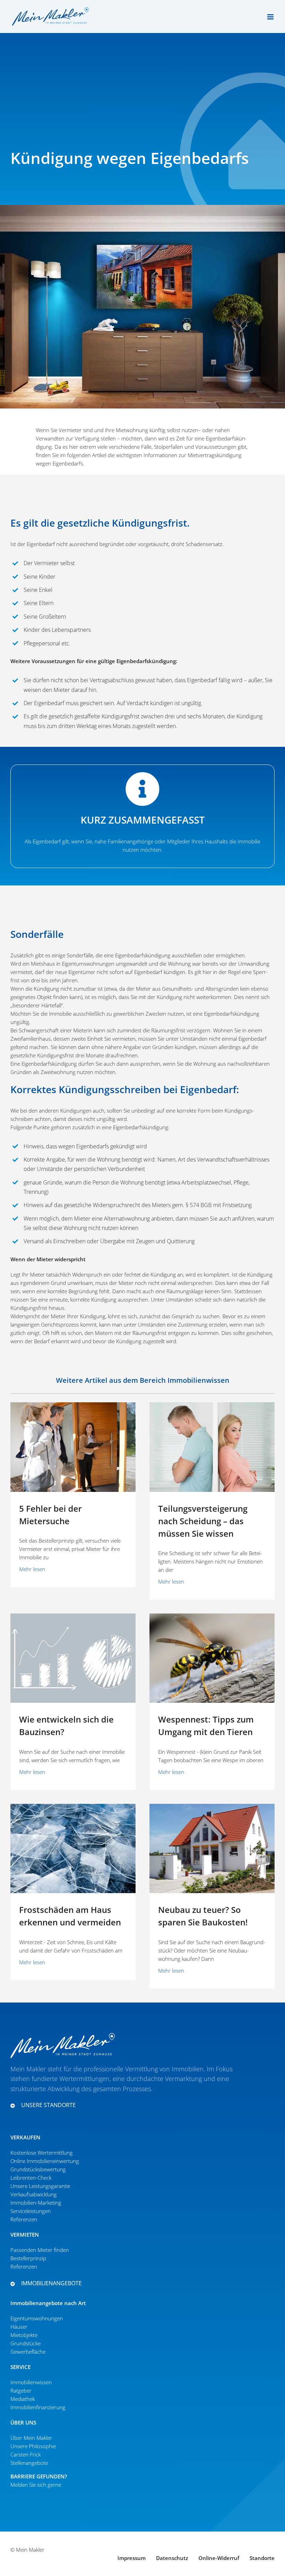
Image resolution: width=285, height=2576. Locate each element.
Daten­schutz (172, 2558)
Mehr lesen (32, 1569)
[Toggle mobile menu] (271, 17)
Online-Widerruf (219, 2558)
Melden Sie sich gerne (36, 2485)
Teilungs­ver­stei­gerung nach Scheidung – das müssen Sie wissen (203, 1521)
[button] (129, 2105)
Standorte (262, 2558)
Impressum (132, 2558)
